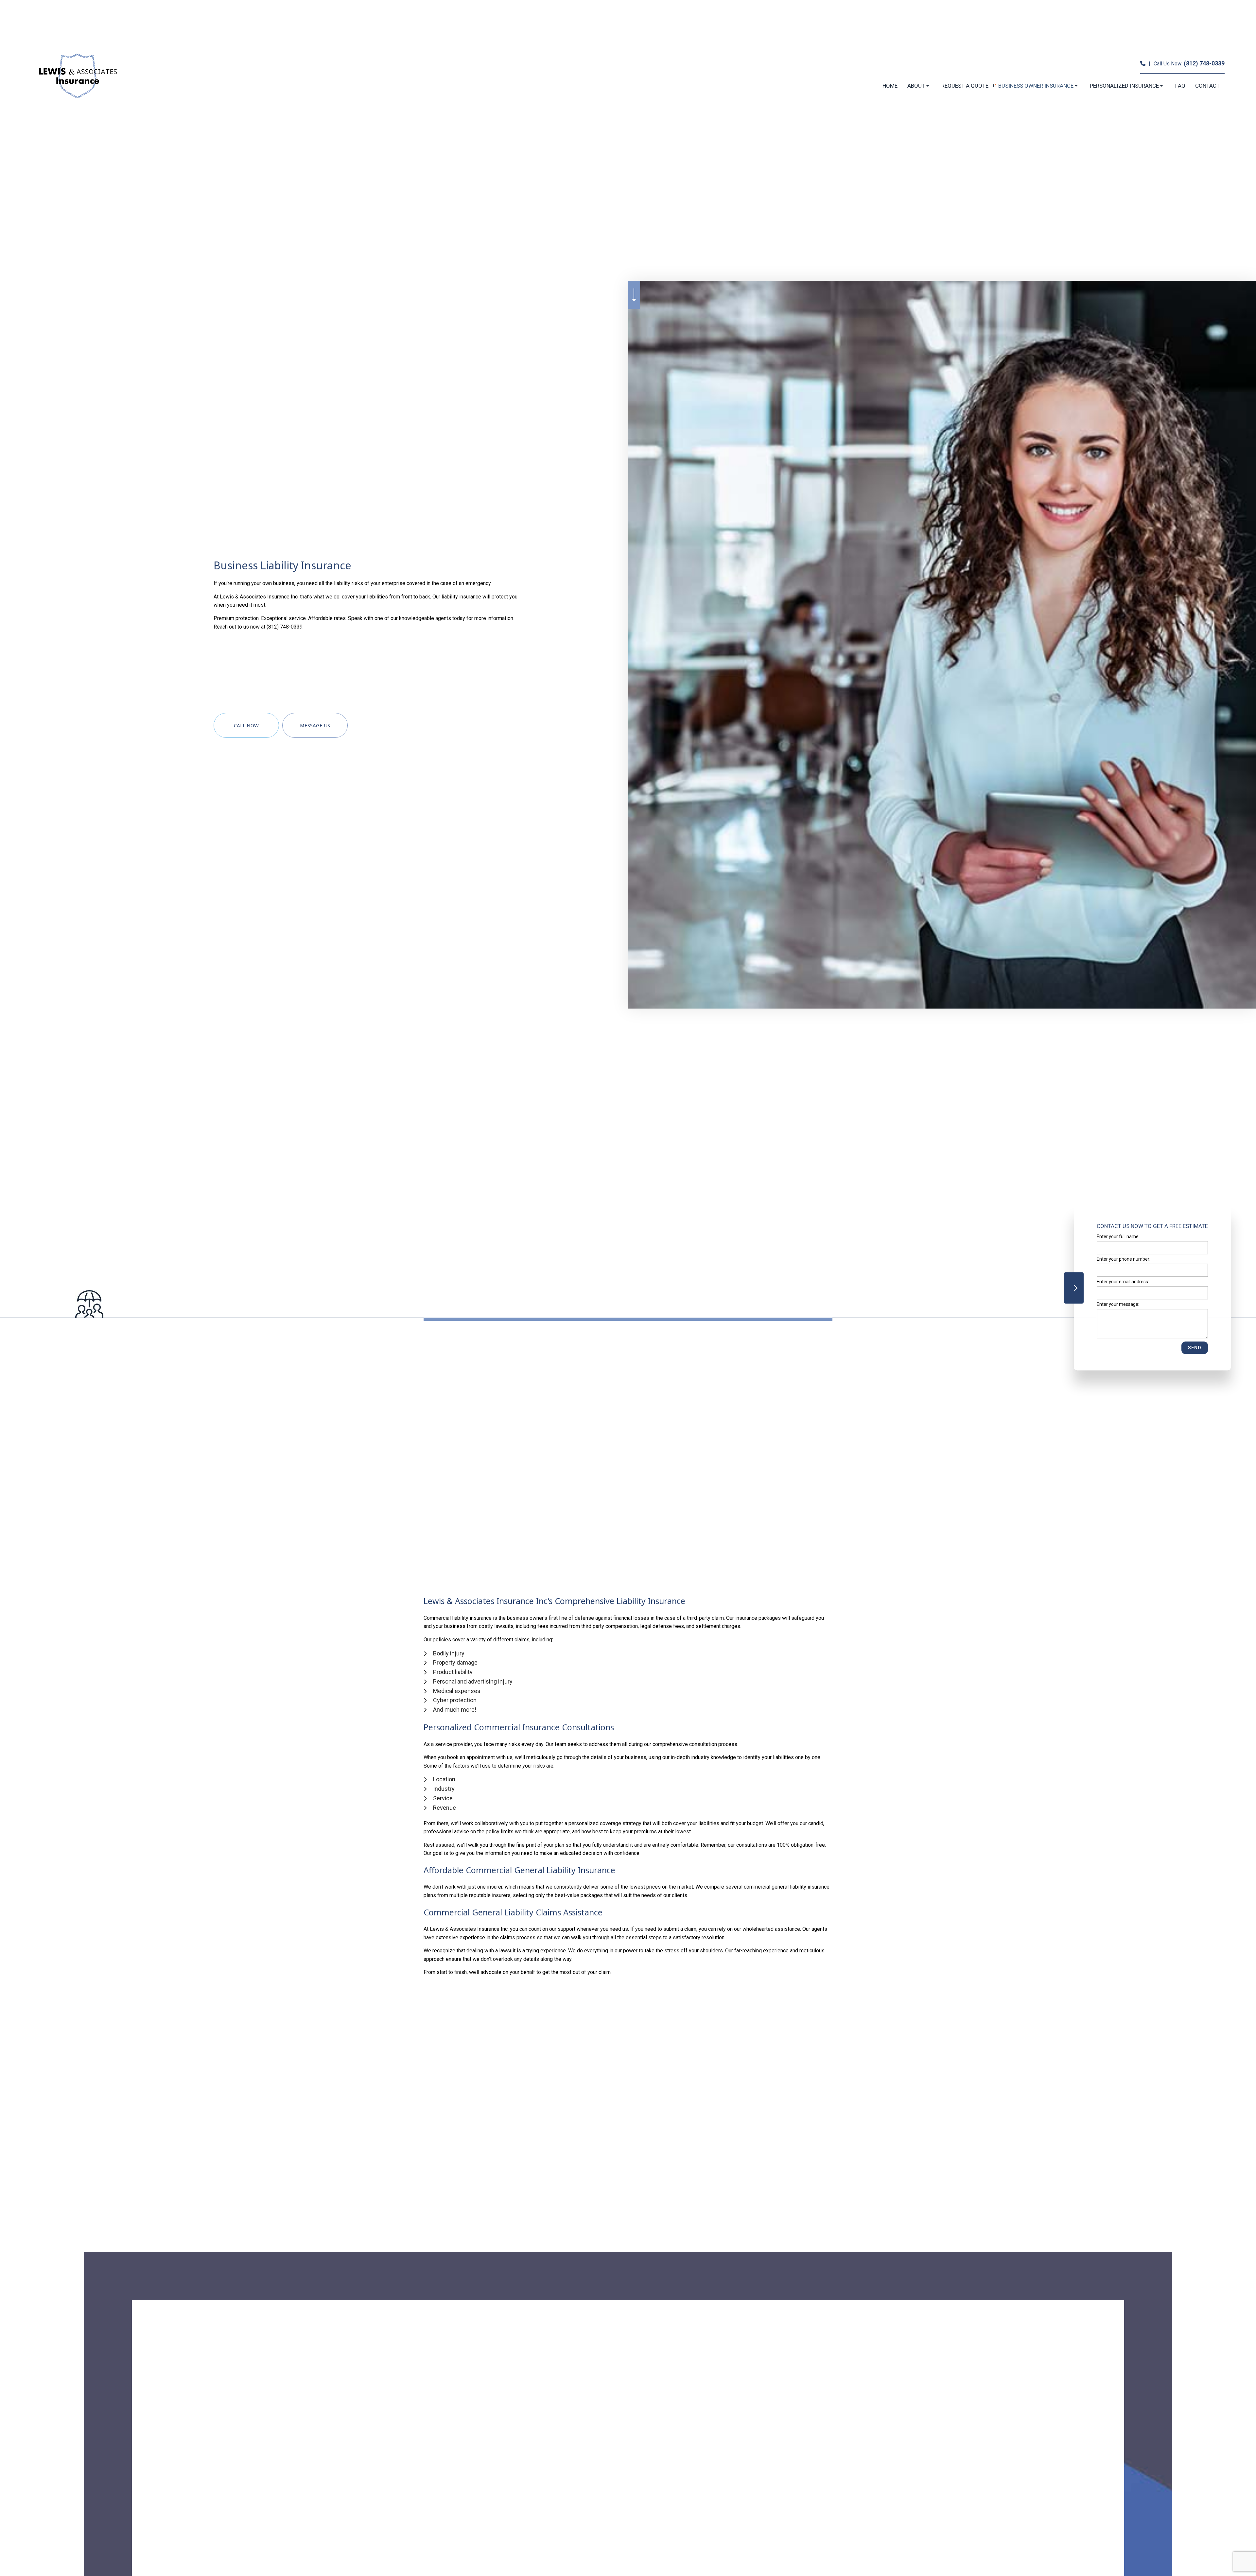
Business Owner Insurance (1036, 86)
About (916, 86)
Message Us (315, 725)
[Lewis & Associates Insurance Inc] (77, 76)
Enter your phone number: (1124, 1259)
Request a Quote (965, 86)
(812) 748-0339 (1204, 63)
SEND (1195, 1348)
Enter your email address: (1123, 1282)
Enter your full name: (1118, 1236)
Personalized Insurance (1124, 86)
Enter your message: (1118, 1304)
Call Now (246, 725)
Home (890, 86)
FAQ (1180, 86)
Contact (1207, 86)
